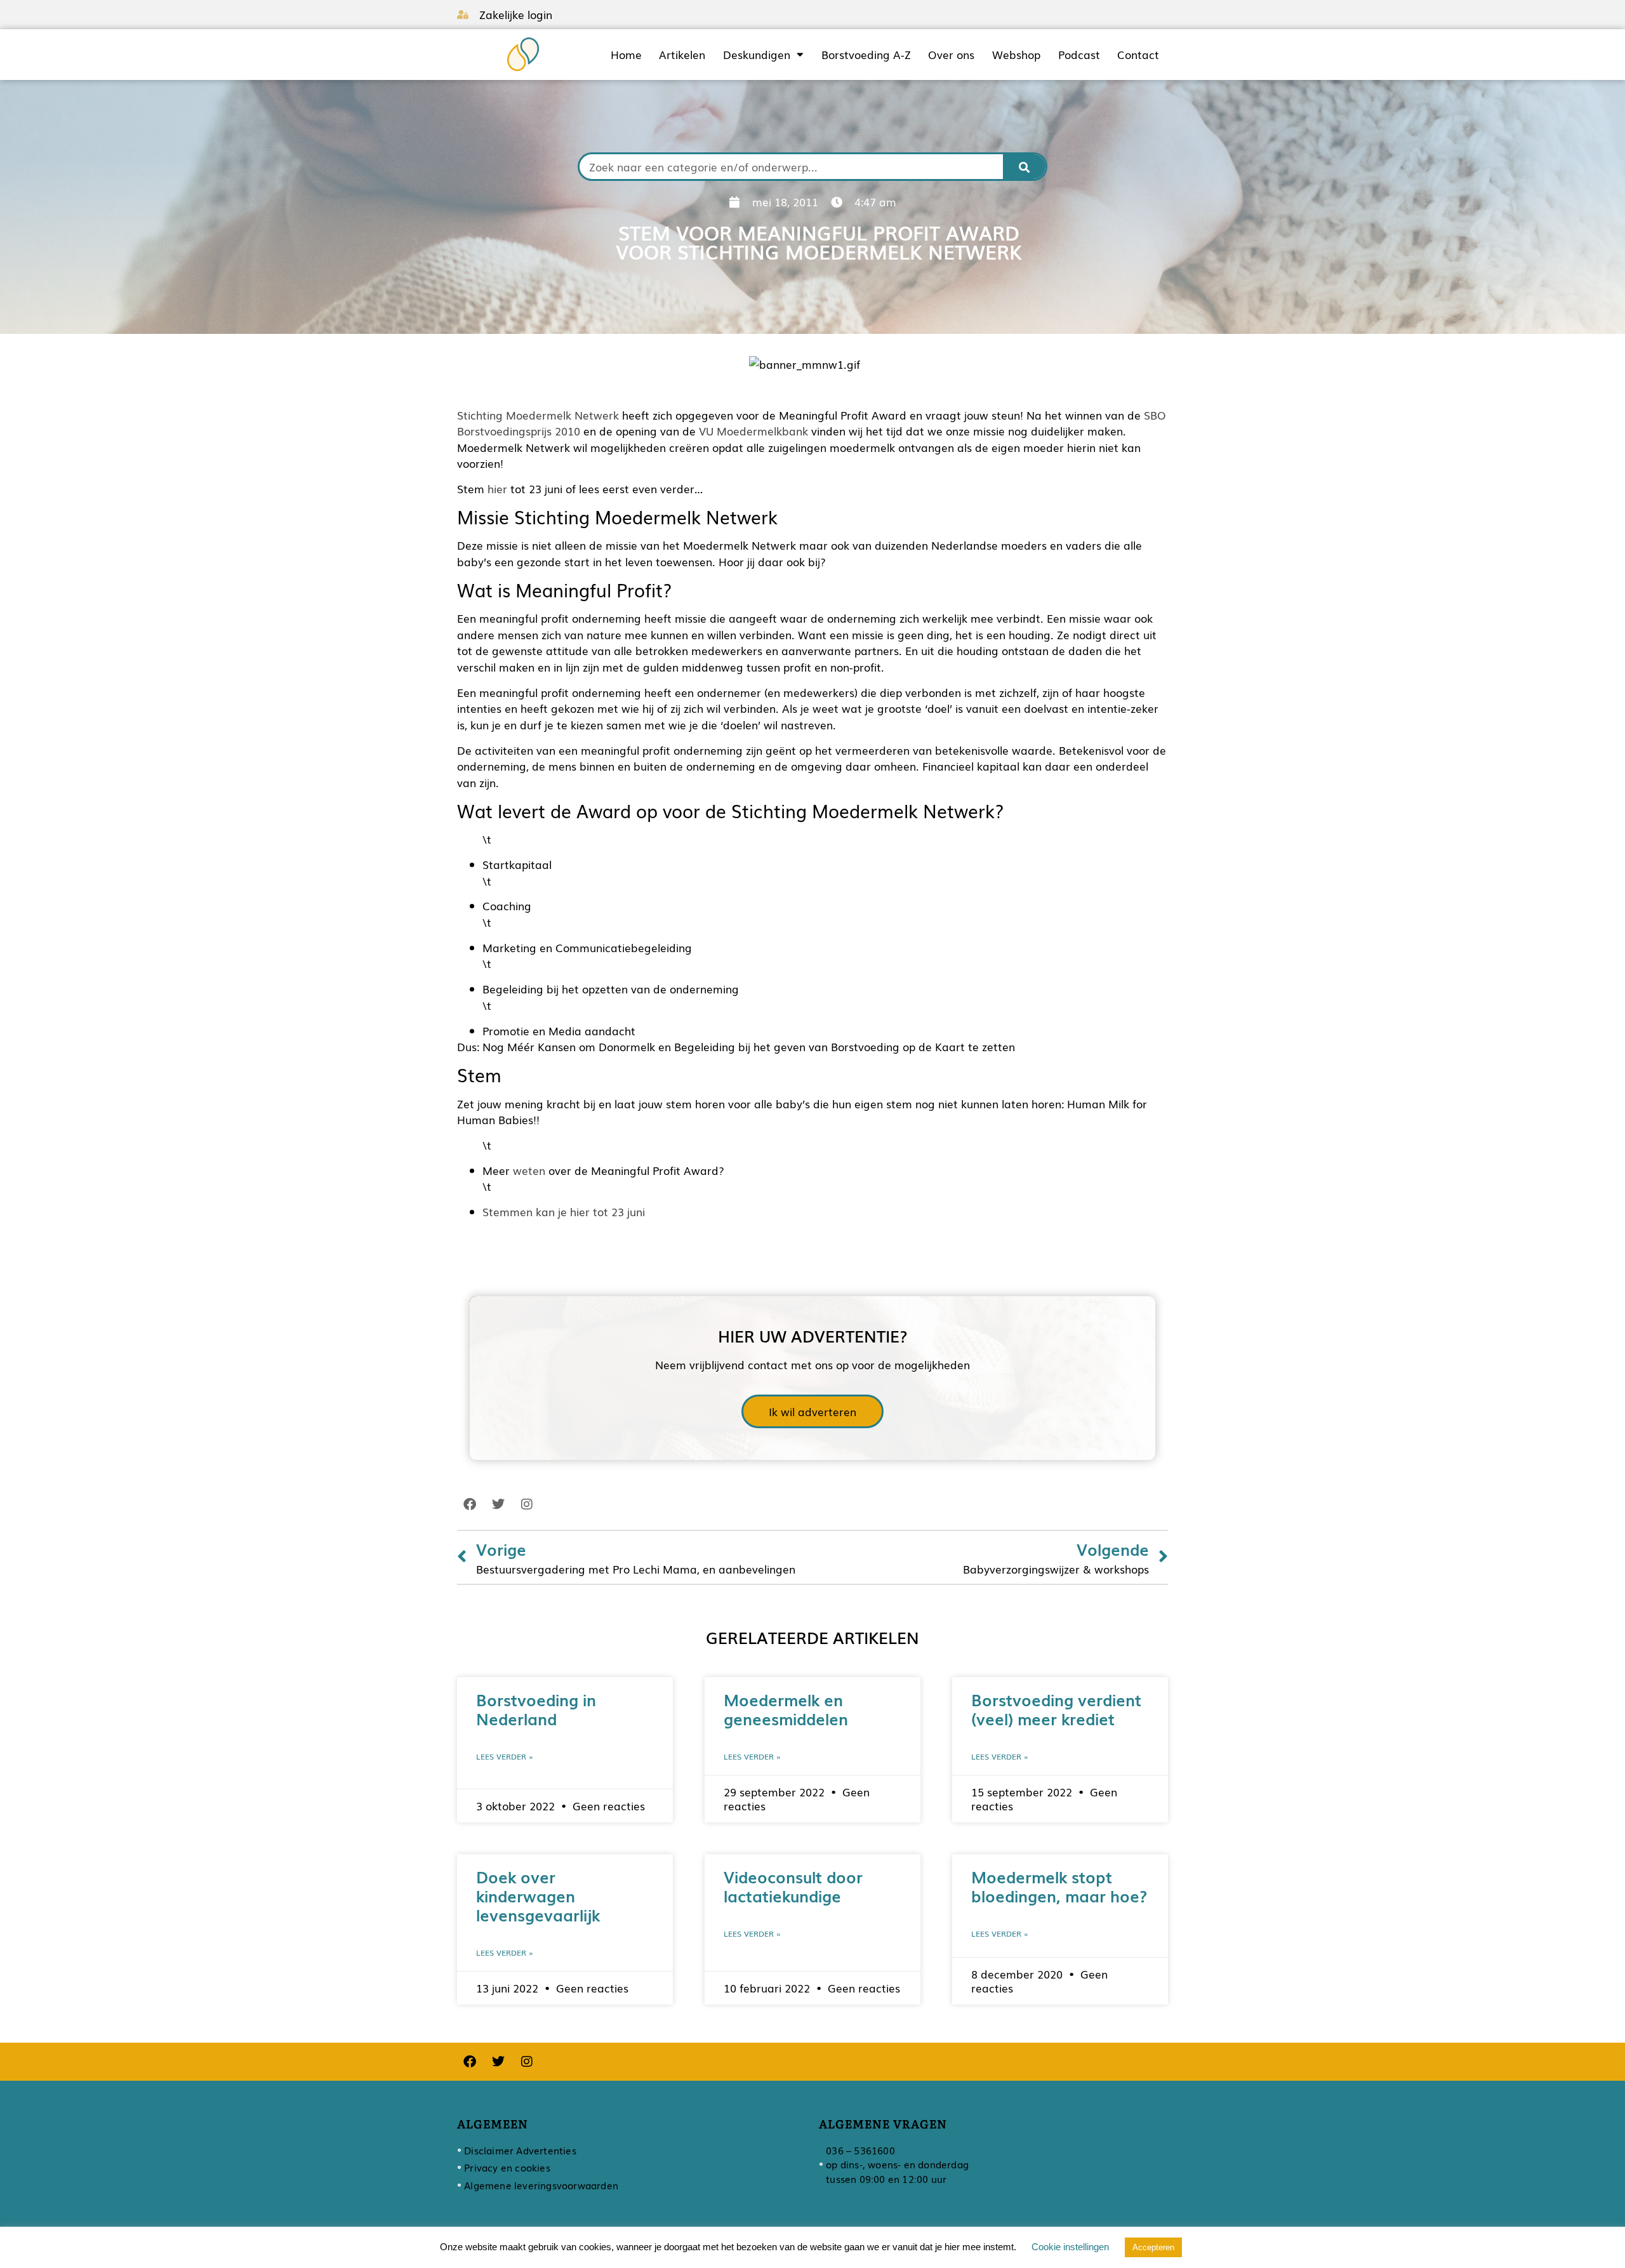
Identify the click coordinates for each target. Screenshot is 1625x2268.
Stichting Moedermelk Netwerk (538, 415)
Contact (1138, 55)
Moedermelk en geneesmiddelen (786, 1709)
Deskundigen (757, 55)
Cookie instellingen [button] (1070, 2247)
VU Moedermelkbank (753, 431)
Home (626, 55)
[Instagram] (527, 1504)
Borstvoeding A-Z (866, 55)
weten (529, 1170)
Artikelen (682, 55)
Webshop (1016, 55)
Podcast (1079, 55)
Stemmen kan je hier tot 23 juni (564, 1211)
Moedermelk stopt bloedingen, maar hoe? (1059, 1886)
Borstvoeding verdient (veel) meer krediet (1056, 1709)
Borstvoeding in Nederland (536, 1709)
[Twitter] (498, 1504)
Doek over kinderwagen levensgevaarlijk (538, 1895)
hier (497, 488)
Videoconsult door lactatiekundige (793, 1886)
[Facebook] (470, 1504)
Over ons (951, 55)
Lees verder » (505, 1756)
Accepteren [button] (1153, 2247)
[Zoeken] (1025, 167)
